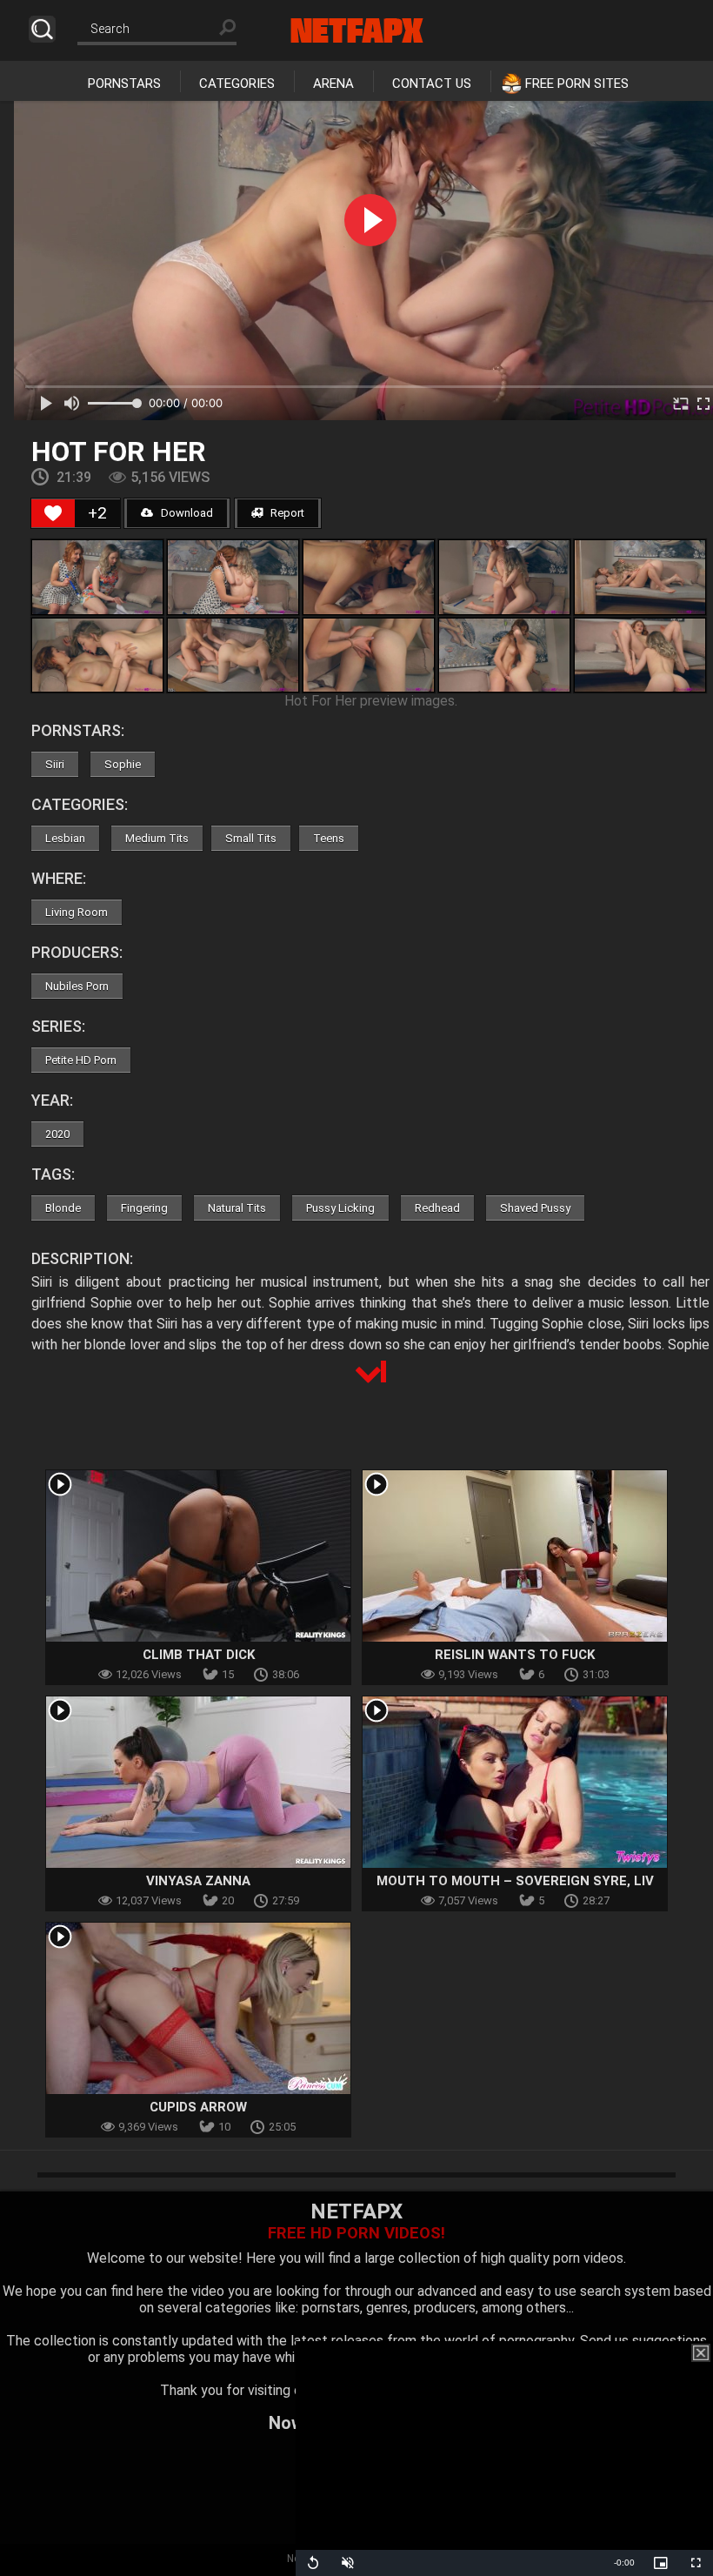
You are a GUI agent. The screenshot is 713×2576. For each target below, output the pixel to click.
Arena (333, 84)
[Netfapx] (357, 30)
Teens (329, 838)
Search (42, 29)
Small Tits (251, 838)
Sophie (123, 764)
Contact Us (432, 84)
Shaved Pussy (535, 1208)
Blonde (63, 1208)
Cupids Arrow (198, 2107)
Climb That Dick (199, 1655)
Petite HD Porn (81, 1060)
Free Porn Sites (577, 84)
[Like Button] (53, 513)
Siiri (55, 764)
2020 (57, 1134)
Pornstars (124, 84)
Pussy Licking (340, 1208)
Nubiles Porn (77, 986)
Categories (237, 84)
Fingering (144, 1208)
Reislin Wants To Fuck (515, 1655)
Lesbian (65, 838)
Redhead (437, 1208)
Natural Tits (237, 1208)
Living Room (77, 912)
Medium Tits (157, 838)
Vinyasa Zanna (198, 1881)
